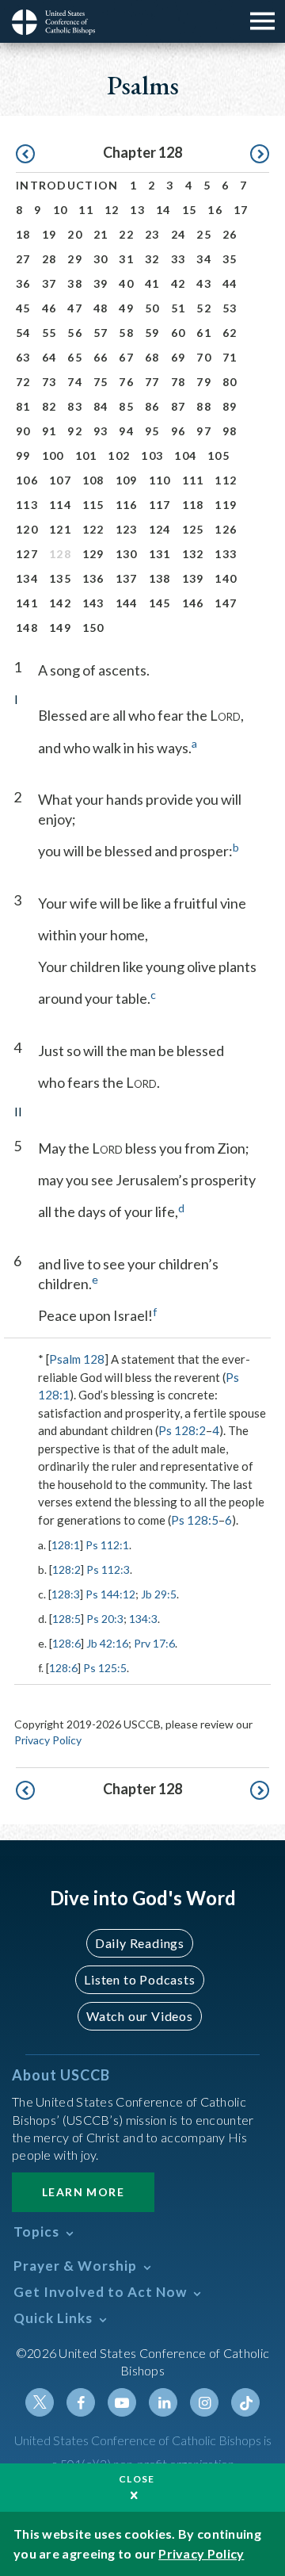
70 (204, 357)
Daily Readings (140, 1943)
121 (60, 529)
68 (152, 357)
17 (241, 210)
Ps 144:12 (110, 1594)
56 (75, 333)
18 (23, 234)
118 (193, 505)
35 (230, 259)
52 (204, 308)
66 (101, 357)
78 (179, 382)
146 (193, 603)
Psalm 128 (77, 1359)
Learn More (83, 2192)
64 (49, 357)
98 (230, 431)
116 (127, 505)
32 (152, 259)
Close (137, 2479)
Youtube (122, 2402)
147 (226, 603)
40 (126, 283)
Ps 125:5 (105, 1668)
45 (23, 308)
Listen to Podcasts (139, 1979)
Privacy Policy (48, 1740)
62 (230, 333)
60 (179, 333)
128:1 (66, 1545)
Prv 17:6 (154, 1643)
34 (204, 259)
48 (101, 308)
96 (179, 431)
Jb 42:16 (107, 1643)
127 (27, 554)
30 (101, 259)
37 (49, 283)
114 (60, 505)
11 (86, 210)
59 (152, 333)
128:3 (66, 1594)
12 (112, 210)
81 (23, 406)
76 (126, 382)
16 (215, 210)
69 (179, 357)
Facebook (81, 2402)
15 (190, 210)
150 (93, 628)
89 (230, 406)
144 (127, 603)
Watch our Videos (140, 2016)
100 (53, 455)
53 (230, 308)
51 (179, 308)
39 (101, 283)
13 (137, 210)
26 (230, 234)
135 (60, 578)
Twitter (40, 2402)
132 (193, 554)
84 (101, 406)
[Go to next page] (260, 155)
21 (101, 234)
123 (127, 529)
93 (101, 431)
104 (185, 455)
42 (179, 283)
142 (60, 603)
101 (86, 455)
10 (61, 210)
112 (226, 480)
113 (27, 505)
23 (152, 234)
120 (27, 529)
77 (152, 382)
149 (60, 628)
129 (93, 554)
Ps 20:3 (105, 1619)
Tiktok (245, 2402)
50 (152, 308)
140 (226, 578)
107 (60, 480)
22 (126, 234)
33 (179, 259)
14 (163, 210)
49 (126, 308)
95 (152, 431)
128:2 (66, 1569)
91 (49, 431)
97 (204, 431)
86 (152, 406)
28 (49, 259)
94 (126, 431)
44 (230, 283)
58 (126, 333)
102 (119, 455)
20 (75, 234)
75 (101, 382)
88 (204, 406)
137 (127, 578)
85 (126, 406)
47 (75, 308)
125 (193, 529)
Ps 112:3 (108, 1569)
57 (101, 333)
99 (23, 455)
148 (27, 628)
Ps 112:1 (107, 1545)
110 (160, 480)
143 (93, 603)
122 (93, 529)
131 (160, 554)
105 (218, 455)
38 (75, 283)
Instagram (204, 2402)
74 (75, 382)
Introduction (67, 185)
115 (93, 505)
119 (226, 505)
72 (23, 382)
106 (27, 480)
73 (49, 382)
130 (127, 554)
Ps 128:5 (195, 1520)
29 (75, 259)
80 (230, 382)
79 (204, 382)
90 (23, 431)
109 (127, 480)
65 (75, 357)
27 (23, 259)
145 (160, 603)
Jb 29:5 (159, 1594)
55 (49, 333)
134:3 (143, 1619)
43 (204, 283)
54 (23, 333)
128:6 (66, 1643)
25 (204, 234)
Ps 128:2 (182, 1430)
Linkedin (163, 2402)
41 (152, 283)
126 (226, 529)
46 (49, 308)
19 (49, 234)
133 (226, 554)
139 (193, 578)
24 (179, 234)
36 (23, 283)
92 (75, 431)
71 (230, 357)
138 (160, 578)
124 (160, 529)
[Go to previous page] (25, 155)
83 (75, 406)
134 (27, 578)
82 (49, 406)
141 (27, 603)
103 (152, 455)
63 (23, 357)
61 (204, 333)
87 (179, 406)
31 (126, 259)
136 (93, 578)
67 (126, 357)
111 (193, 480)
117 (160, 505)
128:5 (66, 1619)
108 (93, 480)
